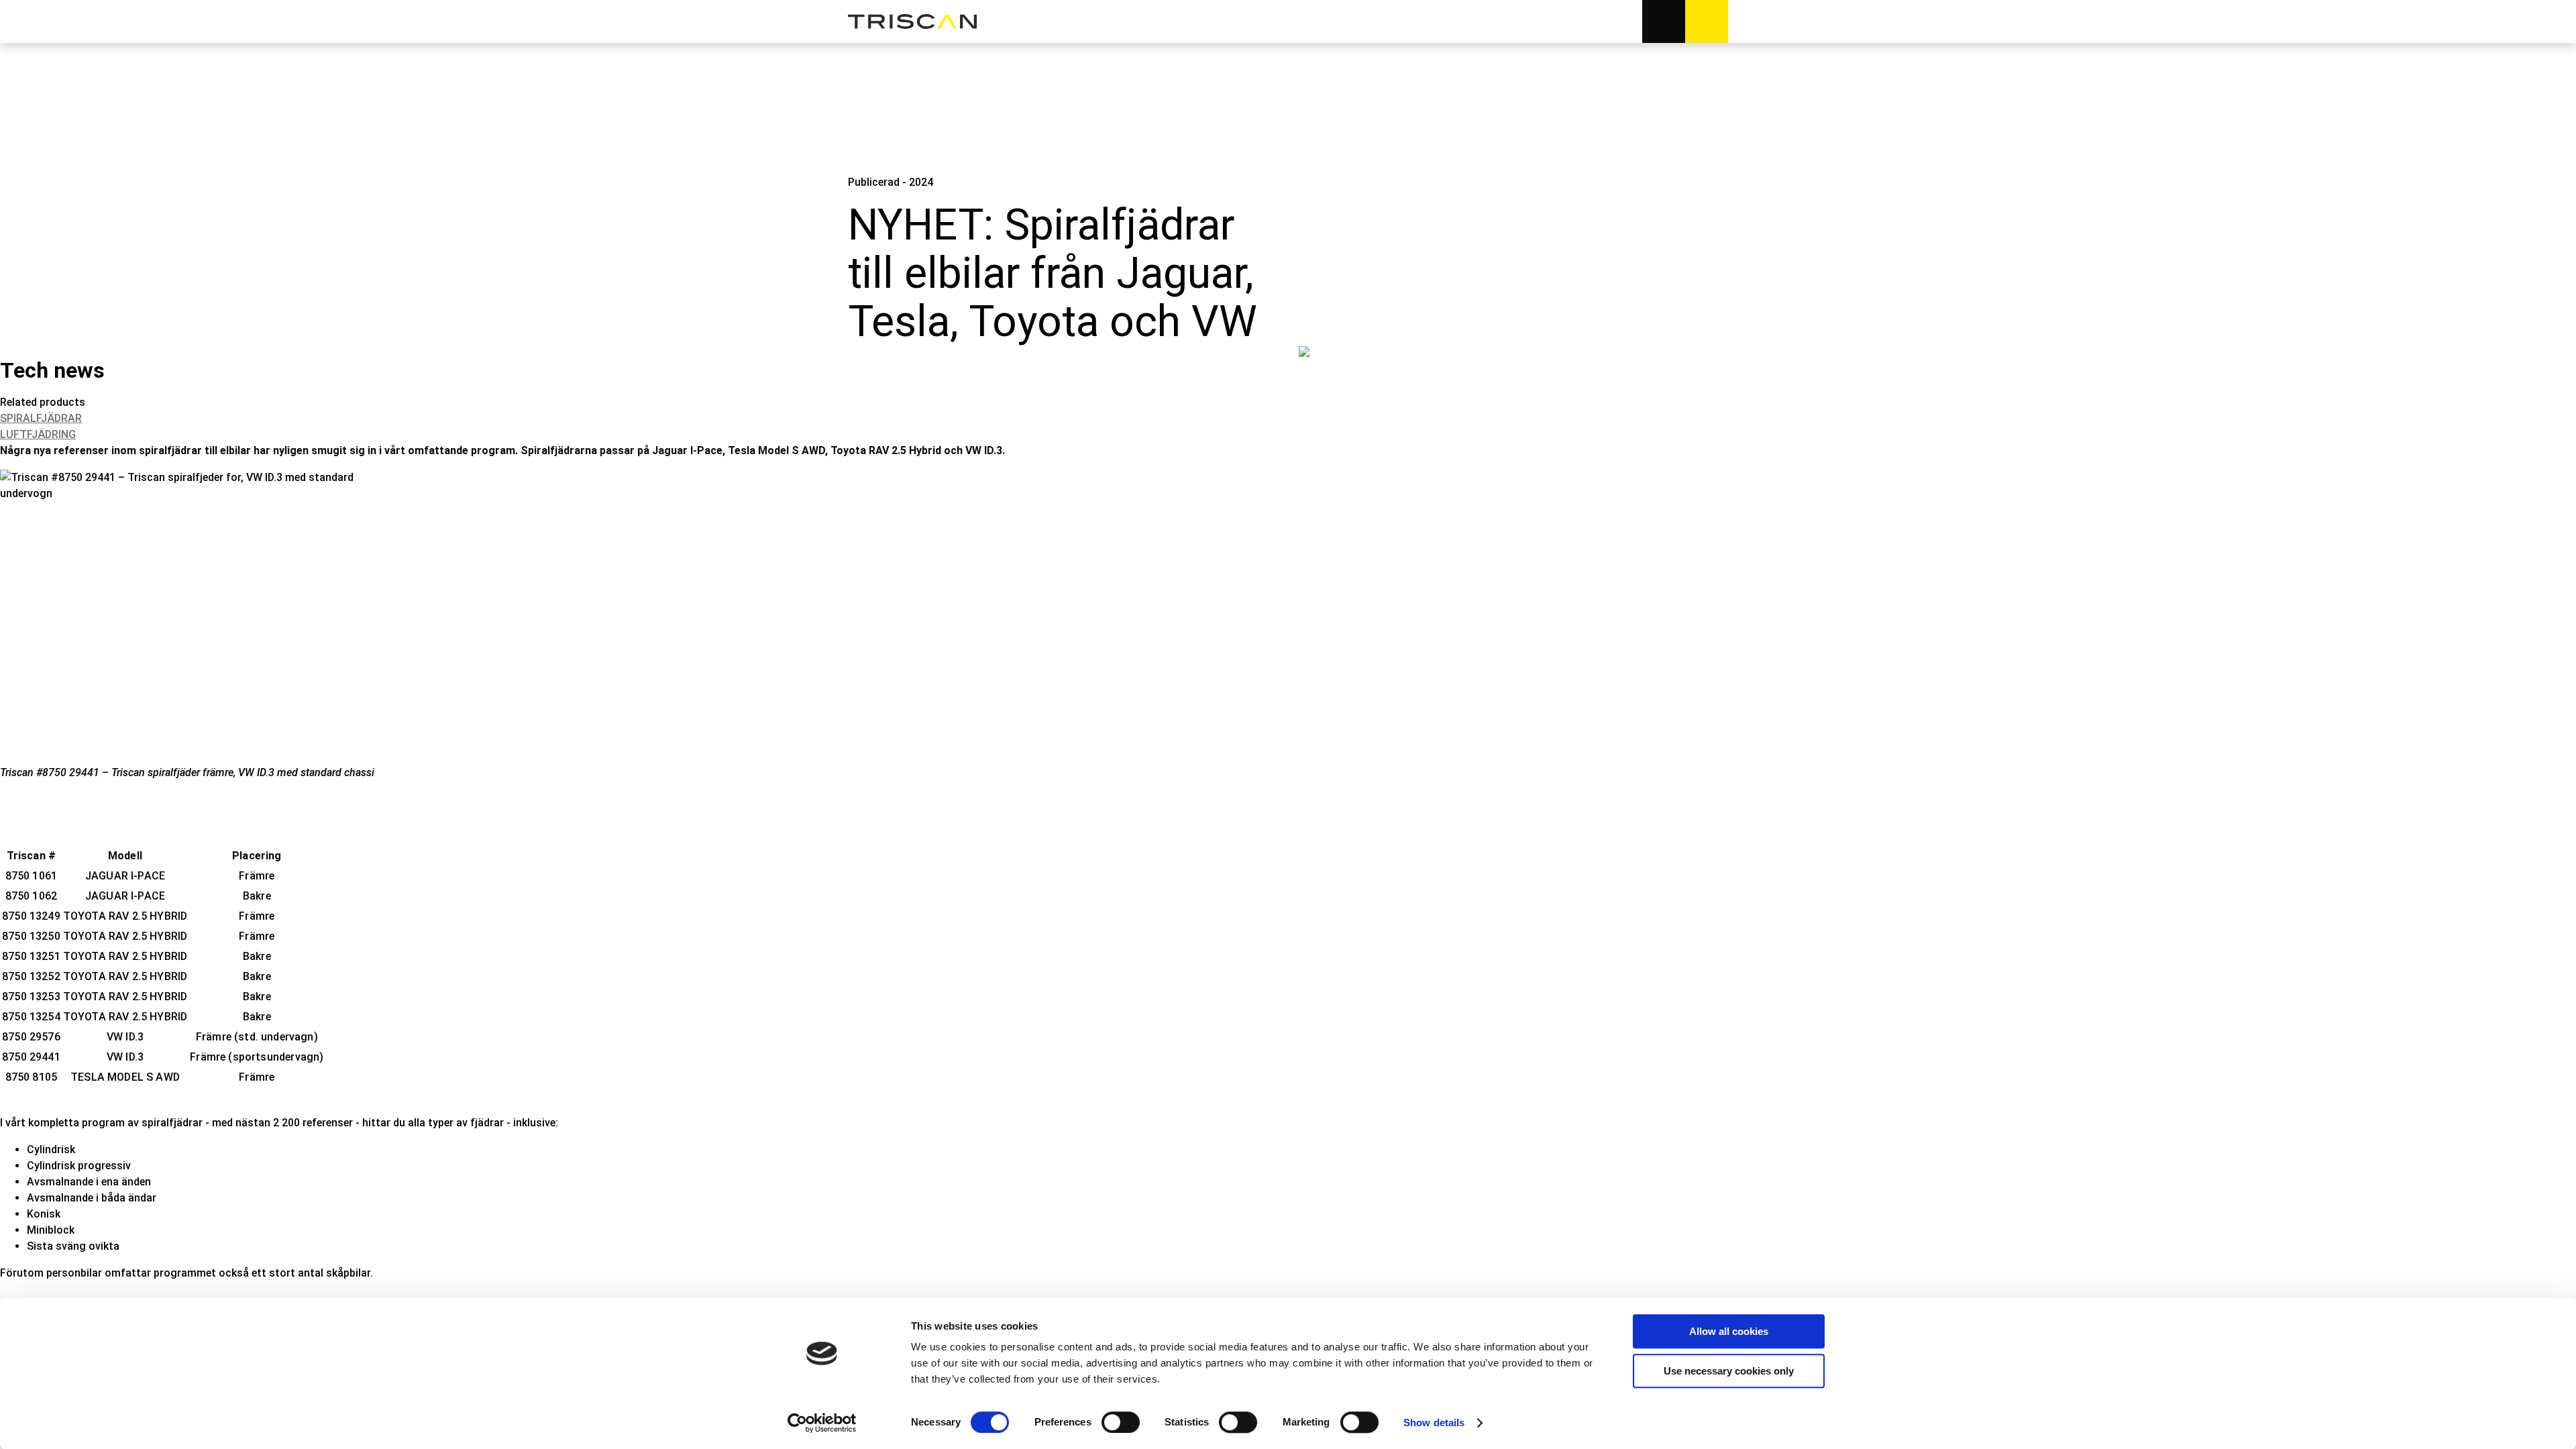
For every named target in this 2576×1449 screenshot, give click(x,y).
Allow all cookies (1729, 1331)
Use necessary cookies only (1729, 1371)
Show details (1434, 1423)
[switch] (1121, 1422)
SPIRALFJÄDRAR (41, 418)
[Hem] (912, 22)
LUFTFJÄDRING (38, 434)
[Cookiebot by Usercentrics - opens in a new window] (822, 1423)
